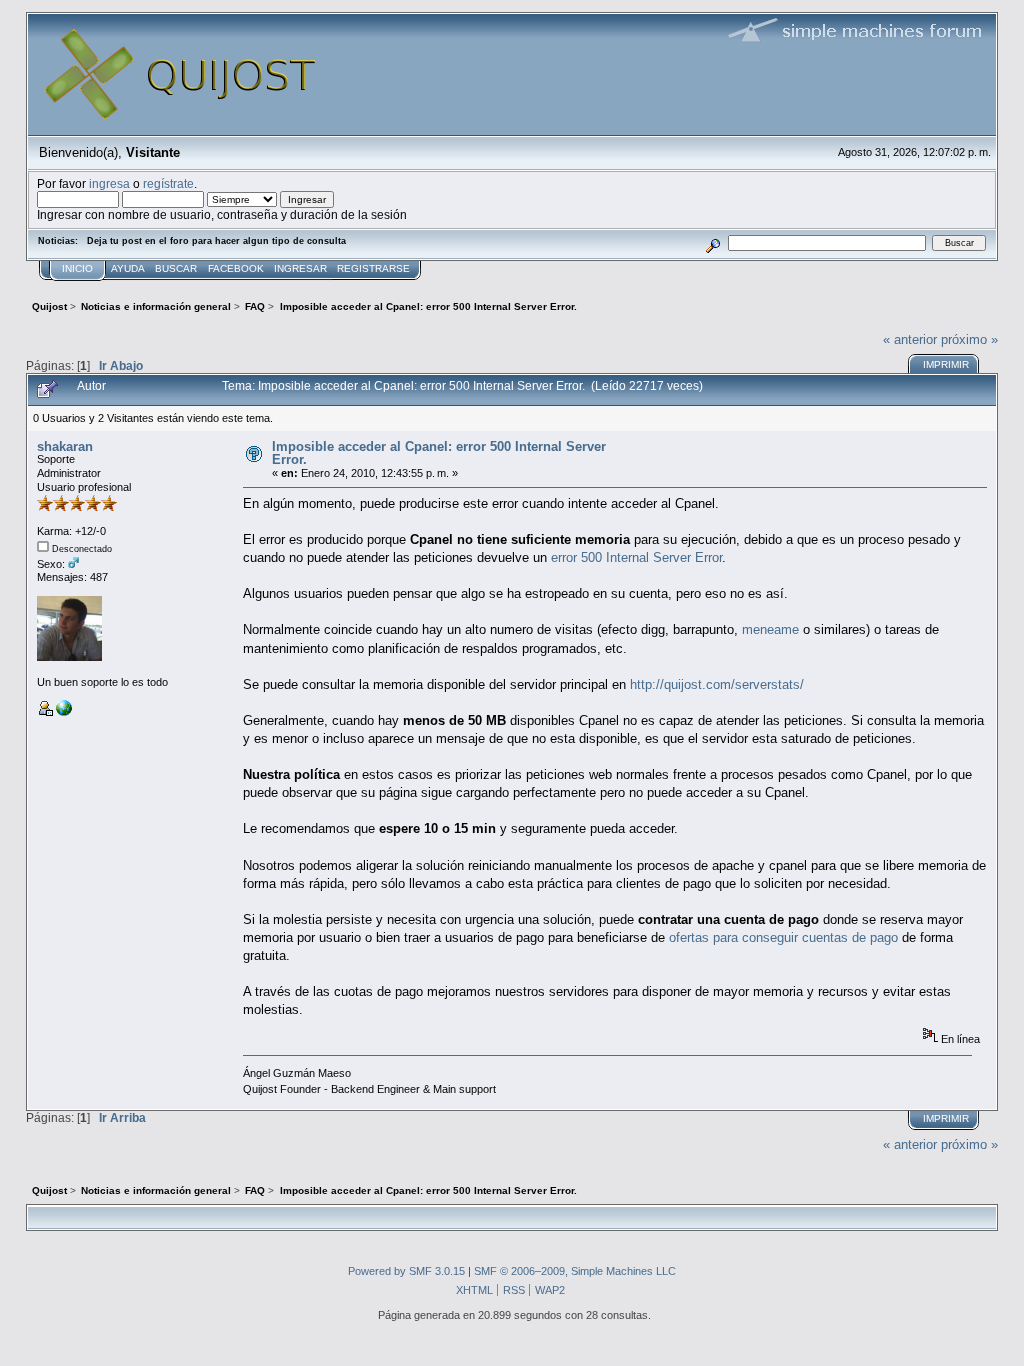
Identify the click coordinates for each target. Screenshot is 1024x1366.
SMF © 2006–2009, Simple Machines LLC (575, 1271)
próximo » (969, 339)
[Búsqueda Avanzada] (712, 242)
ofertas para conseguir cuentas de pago (783, 937)
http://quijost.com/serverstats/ (717, 684)
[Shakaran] (64, 712)
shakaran (65, 446)
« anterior (910, 339)
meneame (770, 629)
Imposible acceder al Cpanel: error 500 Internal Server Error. (439, 453)
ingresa (109, 183)
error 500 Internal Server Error (636, 557)
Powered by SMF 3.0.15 (406, 1271)
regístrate (168, 183)
